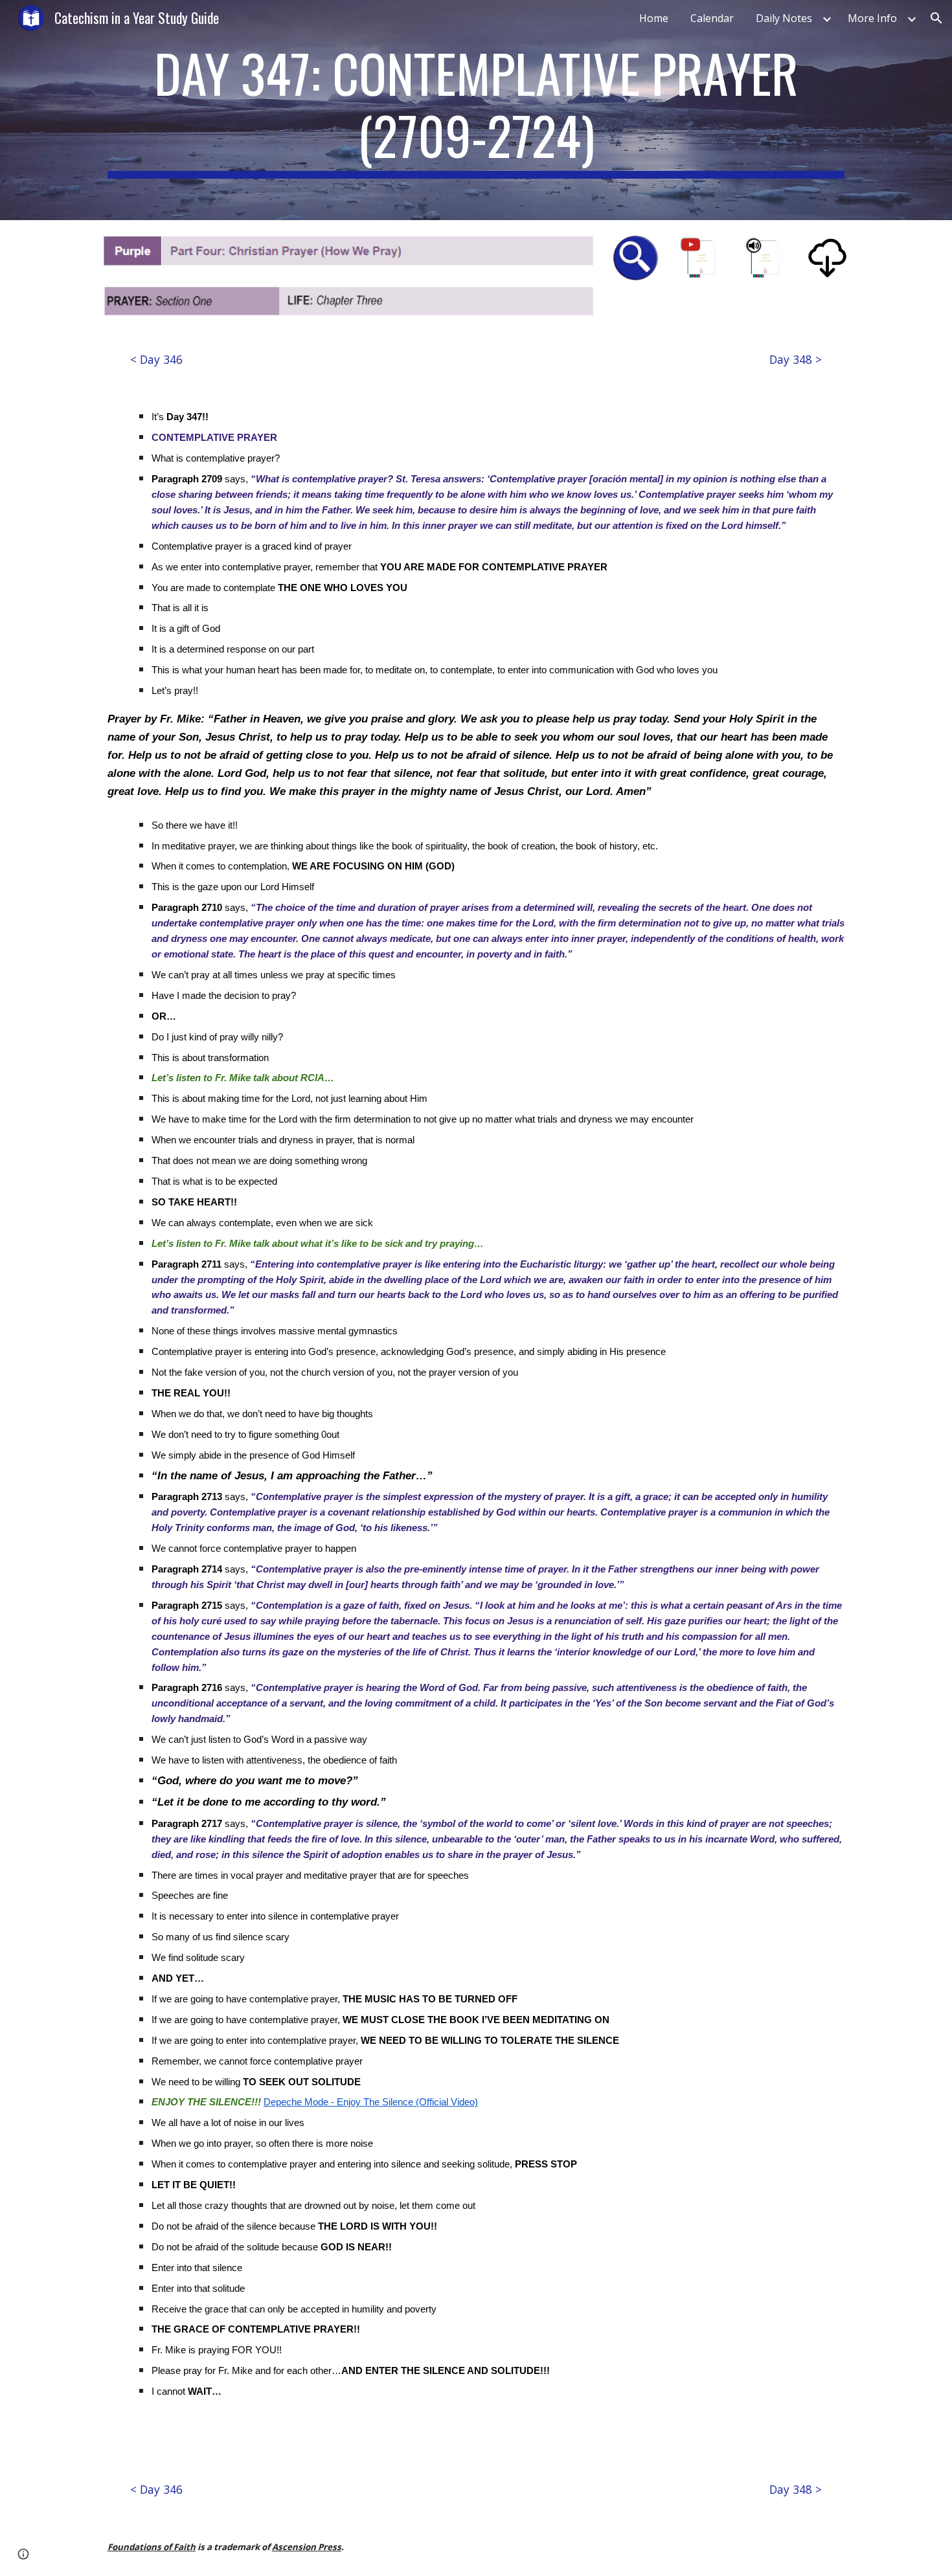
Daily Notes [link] (784, 18)
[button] (936, 18)
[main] (476, 110)
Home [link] (654, 18)
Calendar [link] (712, 18)
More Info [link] (872, 18)
